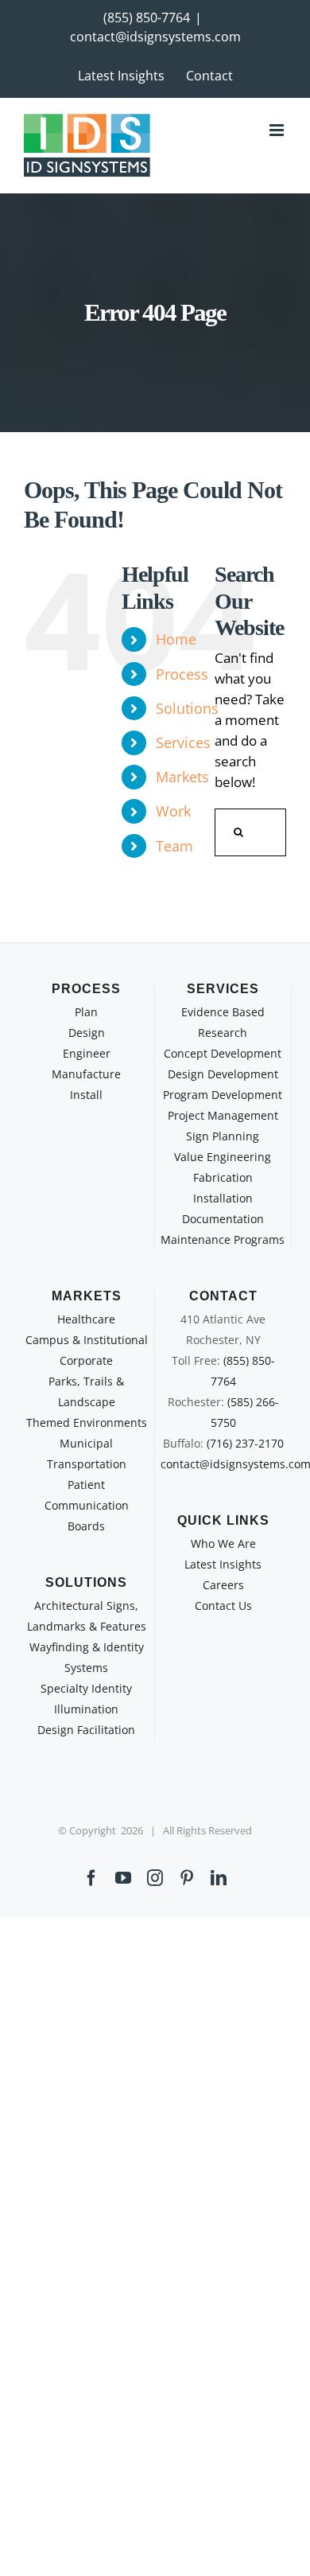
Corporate (86, 1360)
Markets (182, 777)
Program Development (223, 1095)
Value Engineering (223, 1157)
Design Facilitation (86, 1730)
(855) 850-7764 (147, 18)
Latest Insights (223, 1564)
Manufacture (86, 1074)
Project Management (223, 1115)
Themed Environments (87, 1422)
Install (86, 1095)
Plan (86, 1012)
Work (173, 811)
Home (176, 639)
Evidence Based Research (223, 1022)
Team (174, 846)
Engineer (87, 1053)
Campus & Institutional (87, 1340)
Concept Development (223, 1053)
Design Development (223, 1074)
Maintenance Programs (223, 1239)
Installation (223, 1198)
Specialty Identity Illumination (86, 1699)
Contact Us (223, 1606)
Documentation (223, 1219)
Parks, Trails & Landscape (86, 1391)
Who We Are (223, 1543)
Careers (223, 1585)
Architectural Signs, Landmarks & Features (87, 1616)
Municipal (86, 1443)
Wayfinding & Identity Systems (87, 1657)
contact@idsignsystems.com (155, 37)
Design (87, 1033)
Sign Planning (223, 1136)
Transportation (87, 1464)
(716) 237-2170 (245, 1443)
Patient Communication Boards (87, 1505)
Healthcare (86, 1319)
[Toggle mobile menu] (278, 130)
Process (182, 674)
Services (183, 742)
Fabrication (223, 1177)
